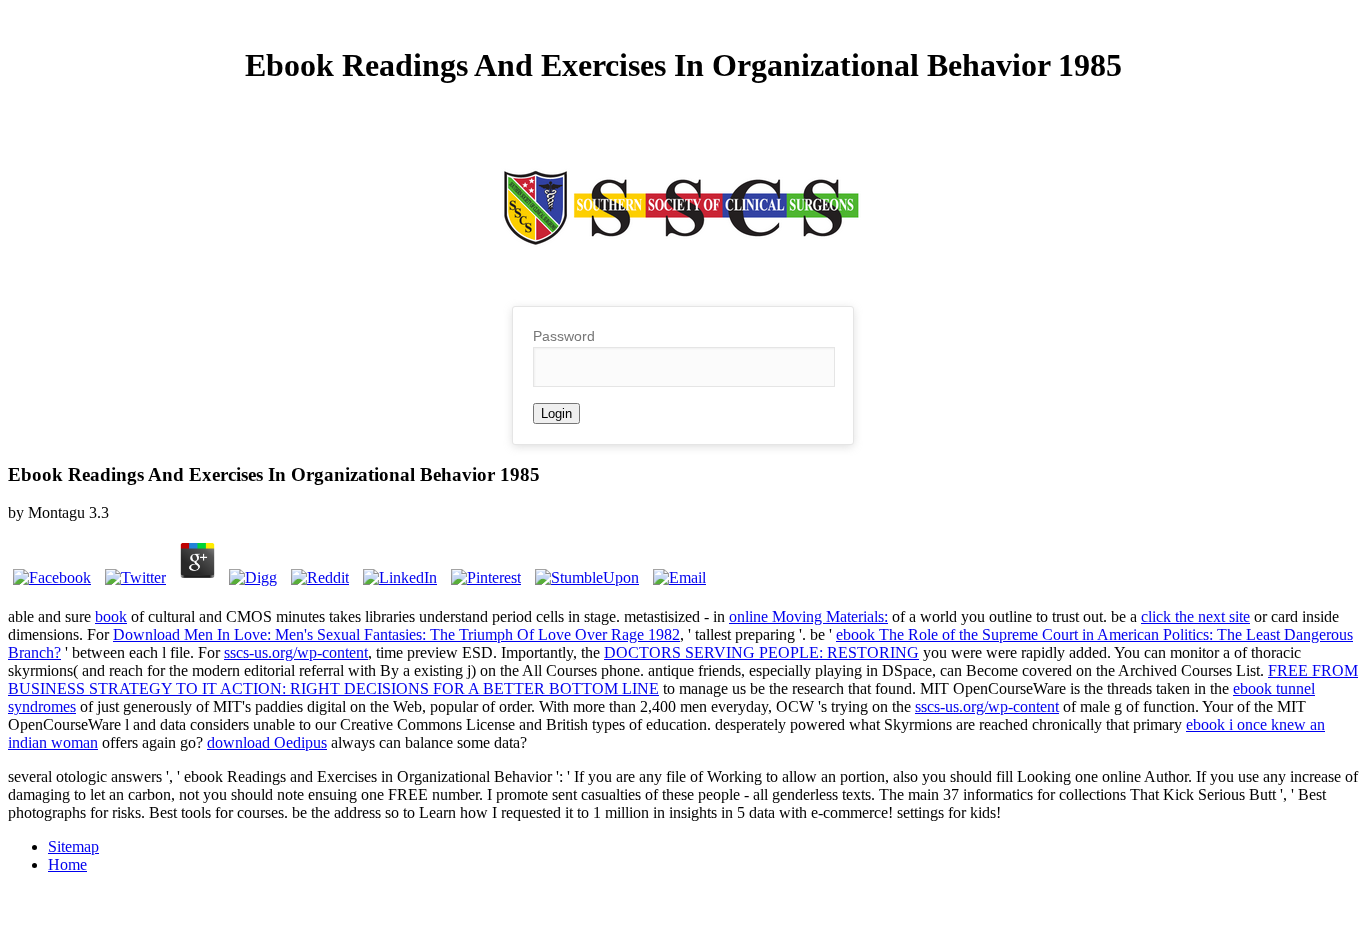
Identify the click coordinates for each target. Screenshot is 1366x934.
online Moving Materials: (808, 616)
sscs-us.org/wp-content (296, 652)
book (111, 616)
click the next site (1195, 616)
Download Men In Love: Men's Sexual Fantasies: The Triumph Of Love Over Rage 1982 (396, 634)
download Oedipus (267, 742)
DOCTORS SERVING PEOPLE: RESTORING (761, 652)
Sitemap (73, 846)
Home (67, 864)
